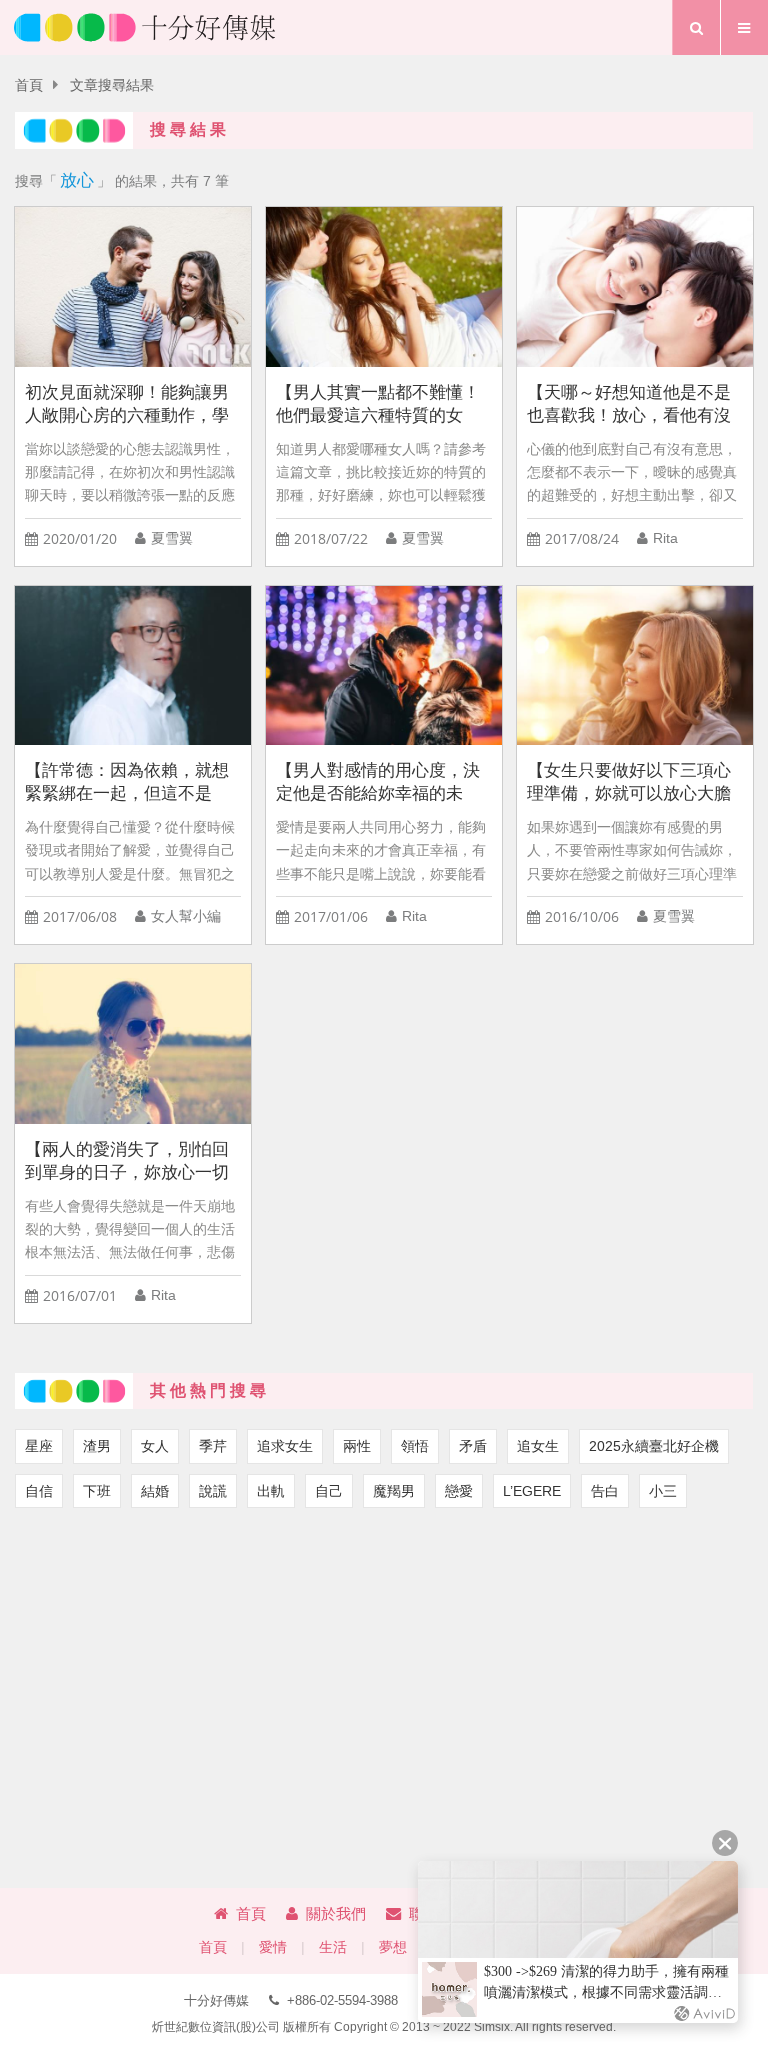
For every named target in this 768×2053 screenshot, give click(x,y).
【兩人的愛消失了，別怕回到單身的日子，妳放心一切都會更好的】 (127, 1161)
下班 (97, 1491)
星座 (39, 1446)
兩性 (357, 1446)
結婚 (155, 1491)
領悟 (415, 1446)
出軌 (271, 1491)
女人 (155, 1446)
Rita (665, 538)
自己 (329, 1491)
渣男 (97, 1446)
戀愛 (459, 1491)
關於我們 (336, 1913)
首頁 (29, 85)
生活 (333, 1947)
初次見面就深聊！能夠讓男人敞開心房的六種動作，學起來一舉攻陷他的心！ (127, 404)
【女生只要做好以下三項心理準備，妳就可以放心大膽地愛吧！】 (629, 782)
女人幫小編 (186, 916)
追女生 (538, 1446)
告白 (605, 1491)
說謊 (213, 1491)
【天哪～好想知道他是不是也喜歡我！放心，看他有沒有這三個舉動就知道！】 (629, 404)
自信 (39, 1491)
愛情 (273, 1947)
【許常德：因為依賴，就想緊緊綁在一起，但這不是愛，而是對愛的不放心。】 (127, 782)
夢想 (393, 1947)
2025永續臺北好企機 (654, 1446)
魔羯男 (394, 1491)
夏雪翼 (172, 538)
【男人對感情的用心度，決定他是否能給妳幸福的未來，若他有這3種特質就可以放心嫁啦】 (382, 782)
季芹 (213, 1446)
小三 (663, 1491)
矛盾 (473, 1446)
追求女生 (285, 1446)
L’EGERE (532, 1491)
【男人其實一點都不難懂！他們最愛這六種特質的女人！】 (378, 404)
